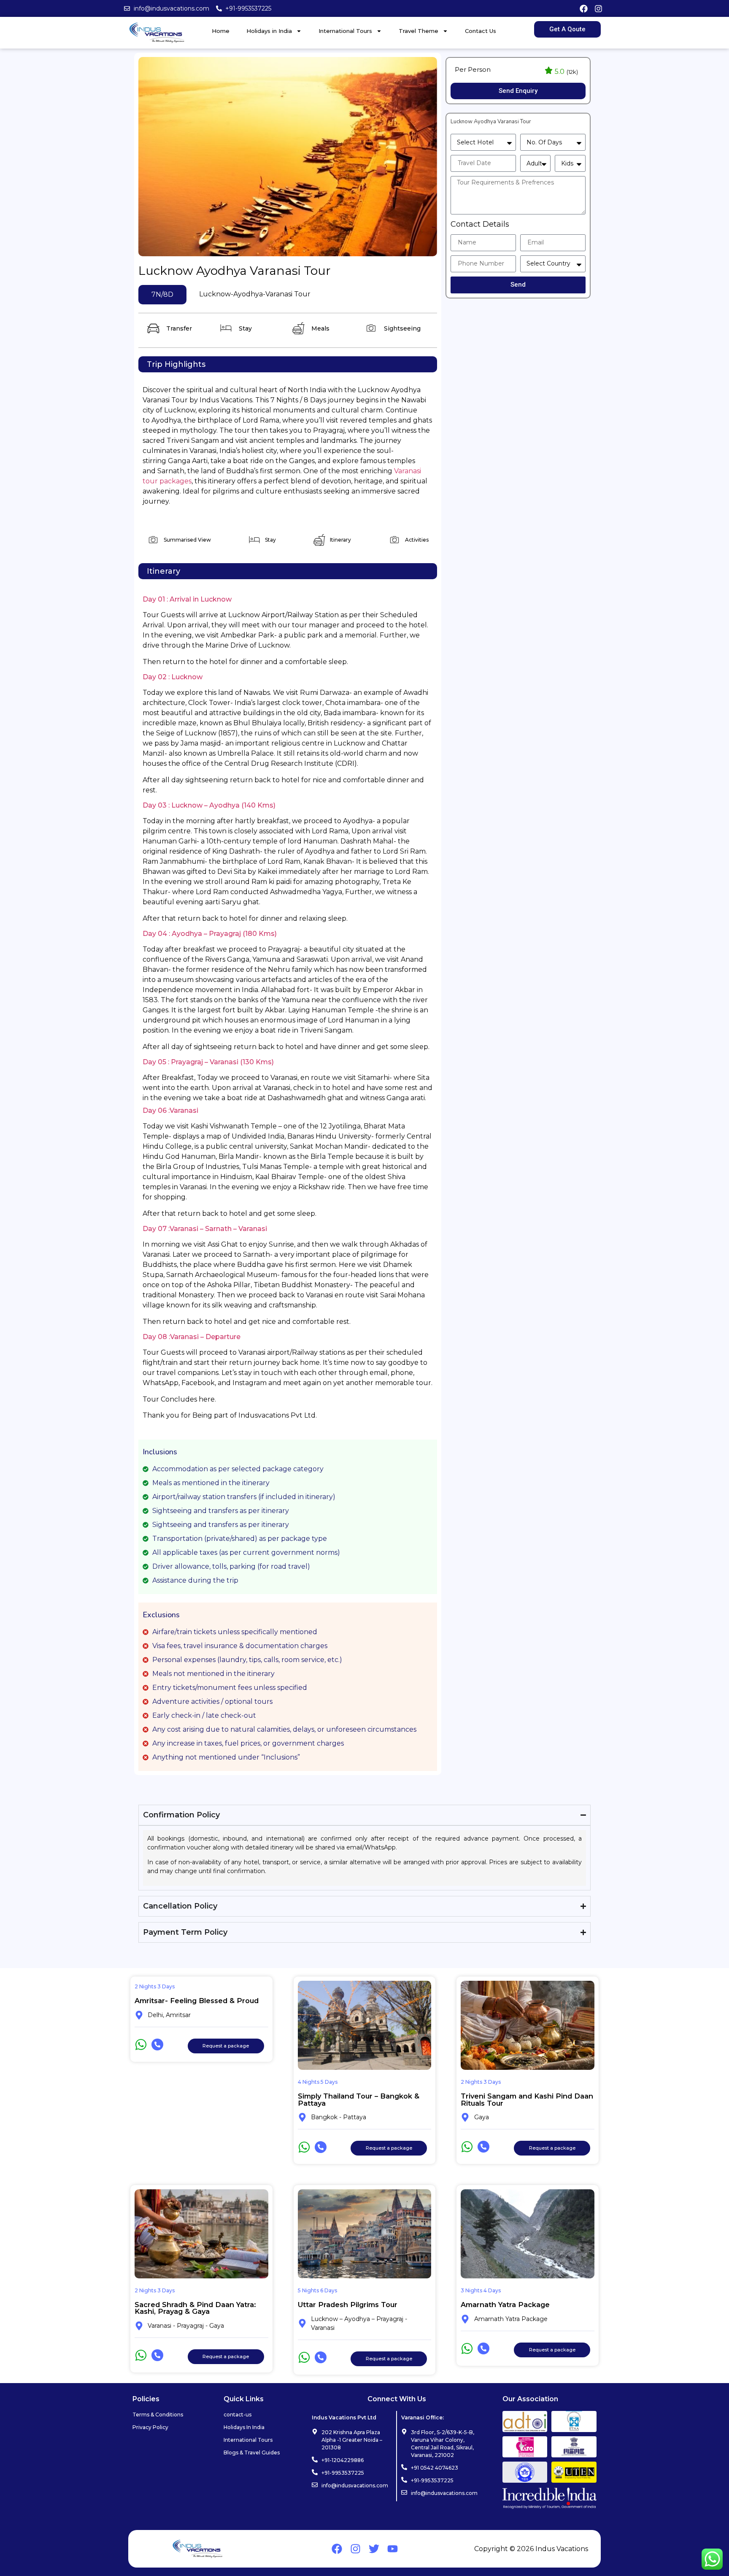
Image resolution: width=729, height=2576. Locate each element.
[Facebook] (583, 8)
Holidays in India (269, 31)
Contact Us (481, 31)
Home (221, 31)
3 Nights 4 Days (481, 2290)
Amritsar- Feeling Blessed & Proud (197, 2001)
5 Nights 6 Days (317, 2290)
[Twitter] (374, 2549)
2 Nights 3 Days (155, 1986)
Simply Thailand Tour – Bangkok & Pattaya (359, 2099)
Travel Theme (418, 31)
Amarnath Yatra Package (505, 2305)
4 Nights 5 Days (318, 2082)
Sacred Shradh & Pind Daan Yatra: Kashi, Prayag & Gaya (195, 2308)
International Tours (345, 31)
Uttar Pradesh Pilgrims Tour (348, 2305)
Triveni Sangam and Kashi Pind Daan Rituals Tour (527, 2099)
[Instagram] (599, 8)
